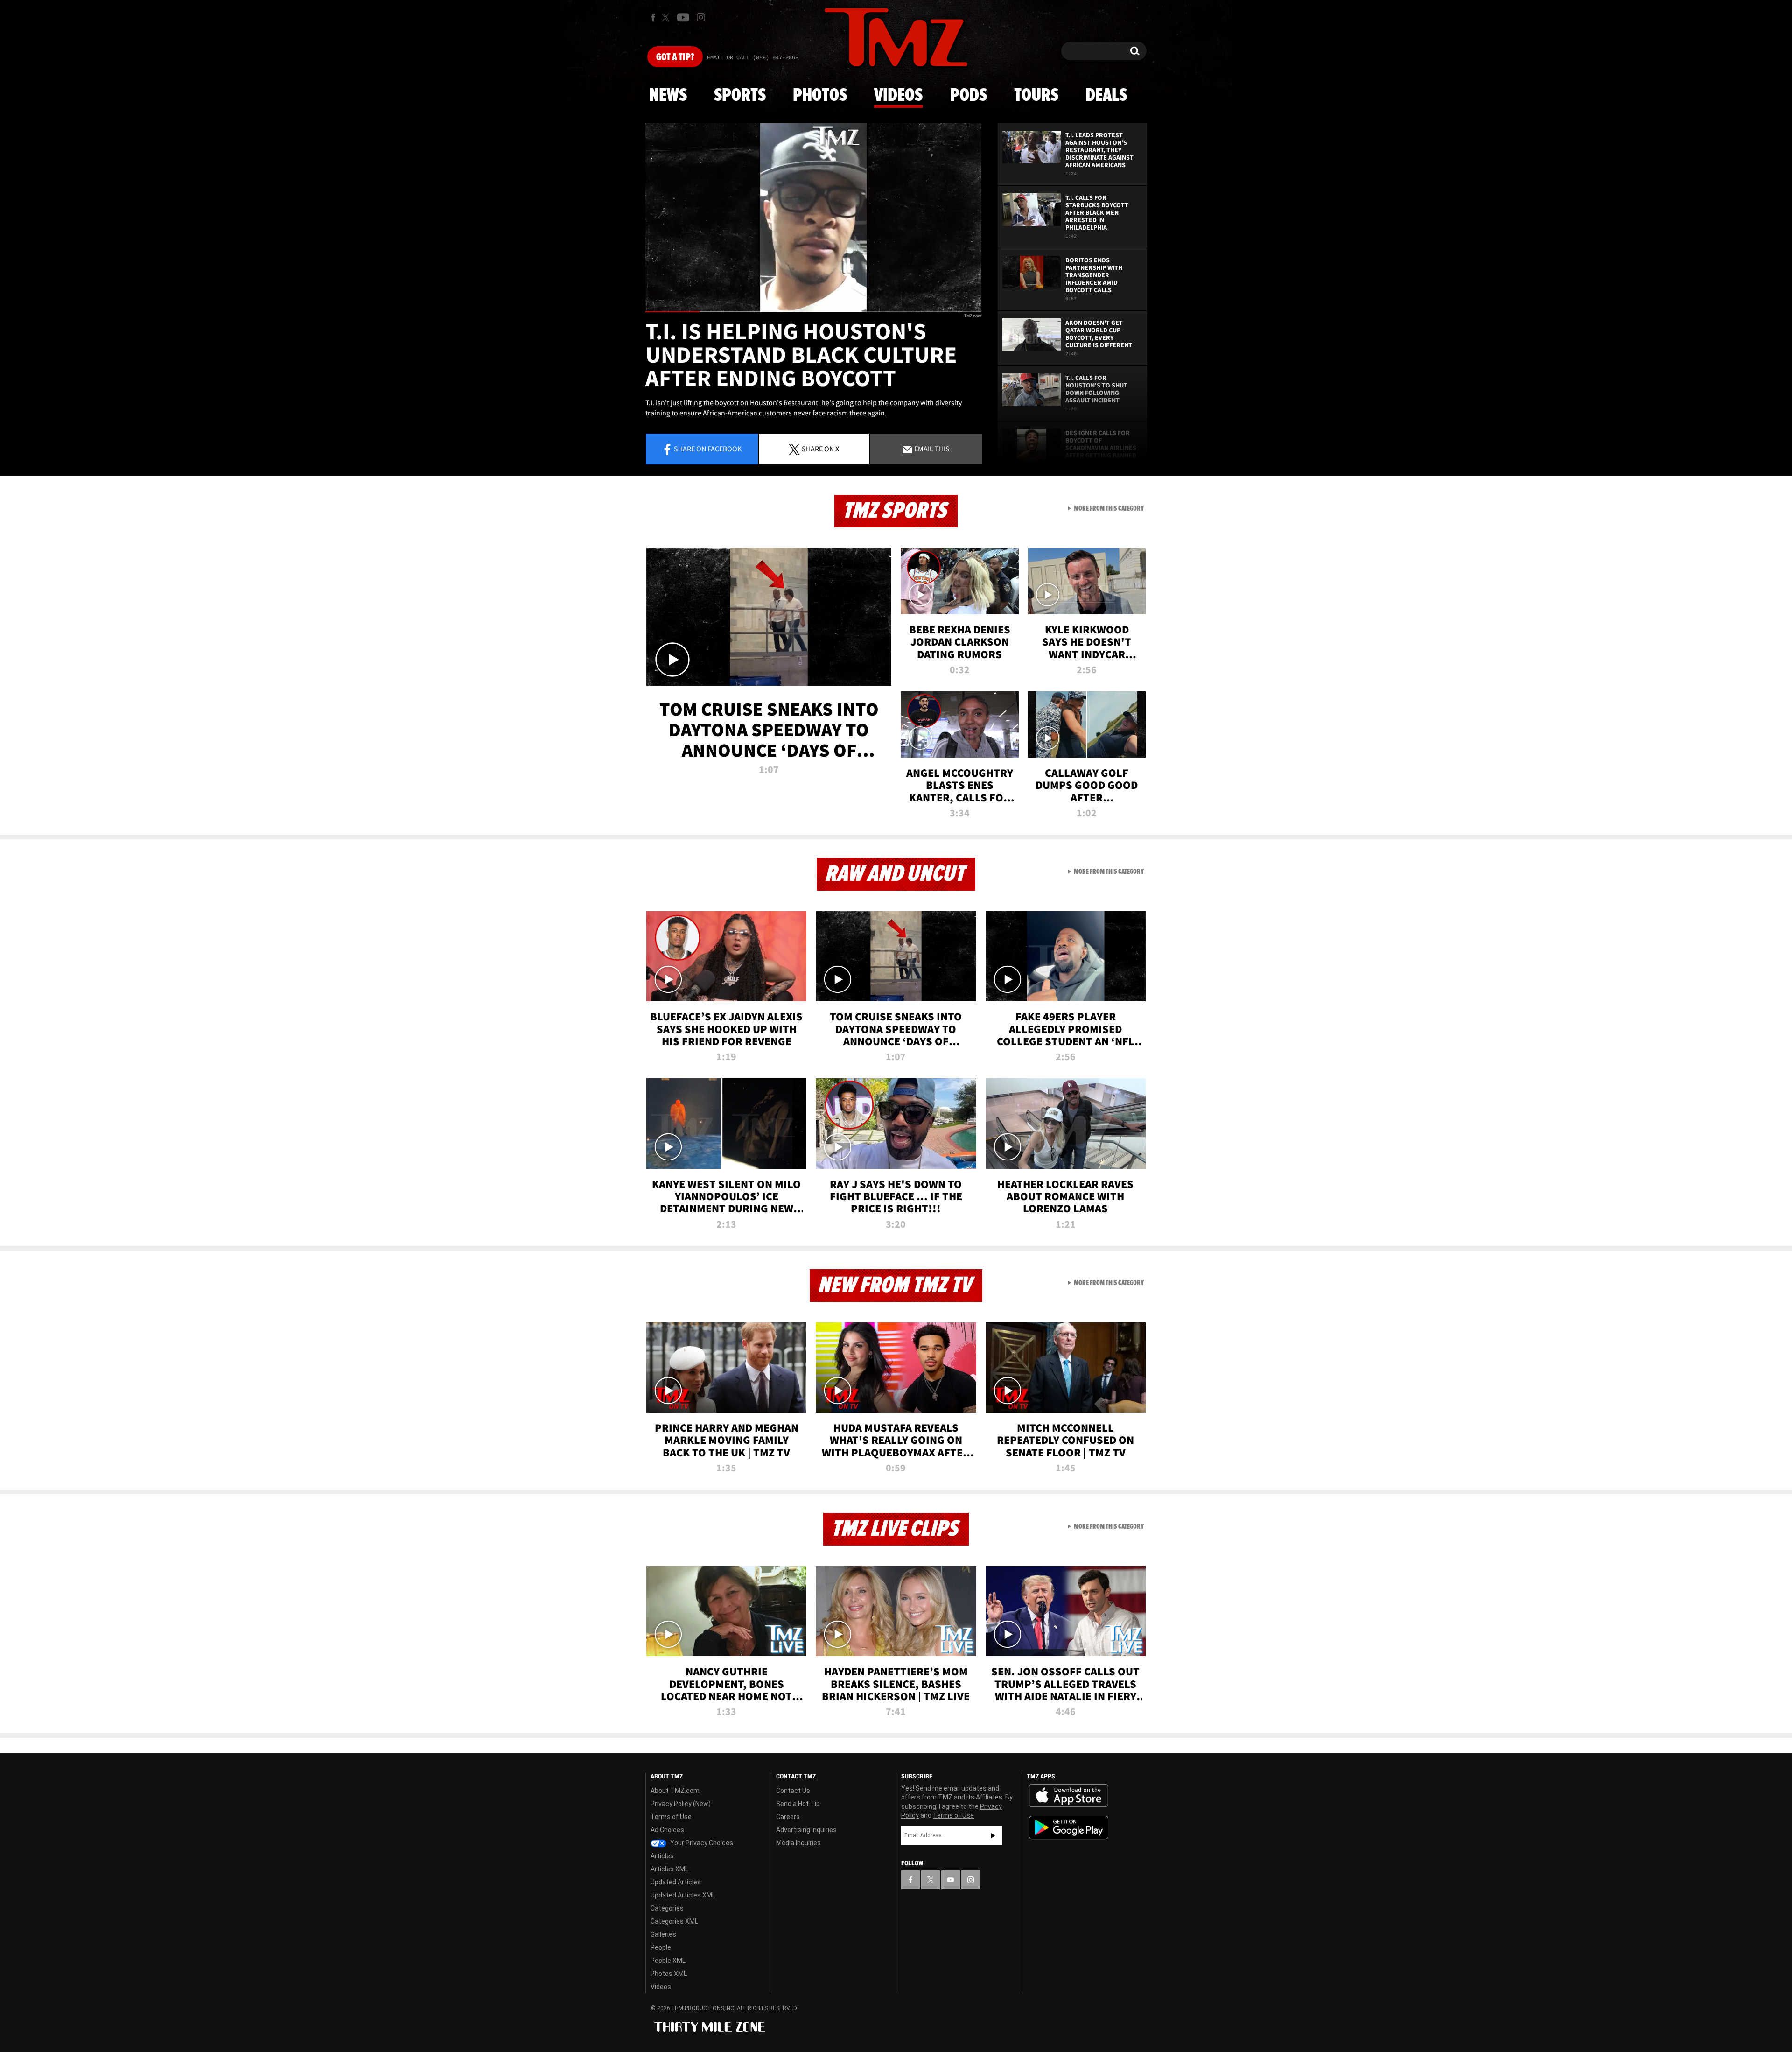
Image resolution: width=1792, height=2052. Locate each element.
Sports (740, 96)
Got (675, 57)
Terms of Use (671, 1817)
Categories (667, 1908)
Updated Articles (676, 1882)
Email (931, 449)
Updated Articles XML (683, 1895)
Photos (820, 96)
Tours (1036, 96)
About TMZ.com (675, 1791)
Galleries (663, 1934)
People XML (668, 1961)
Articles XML (669, 1869)
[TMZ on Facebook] (653, 18)
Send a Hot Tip (798, 1804)
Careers (788, 1817)
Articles (662, 1856)
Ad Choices (667, 1830)
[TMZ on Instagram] (701, 17)
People (661, 1947)
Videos (898, 96)
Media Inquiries (798, 1843)
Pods (969, 96)
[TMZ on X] (667, 18)
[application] (813, 218)
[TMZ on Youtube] (683, 17)
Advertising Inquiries (806, 1830)
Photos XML (669, 1974)
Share (708, 449)
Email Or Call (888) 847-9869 (753, 58)
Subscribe (993, 1835)
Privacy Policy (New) (681, 1804)
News (668, 96)
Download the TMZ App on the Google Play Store (1069, 1828)
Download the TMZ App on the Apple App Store (1069, 1796)
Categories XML (674, 1921)
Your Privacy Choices (701, 1843)
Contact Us (793, 1791)
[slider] (813, 312)
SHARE (820, 449)
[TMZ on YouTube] (951, 1880)
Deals (1106, 96)
